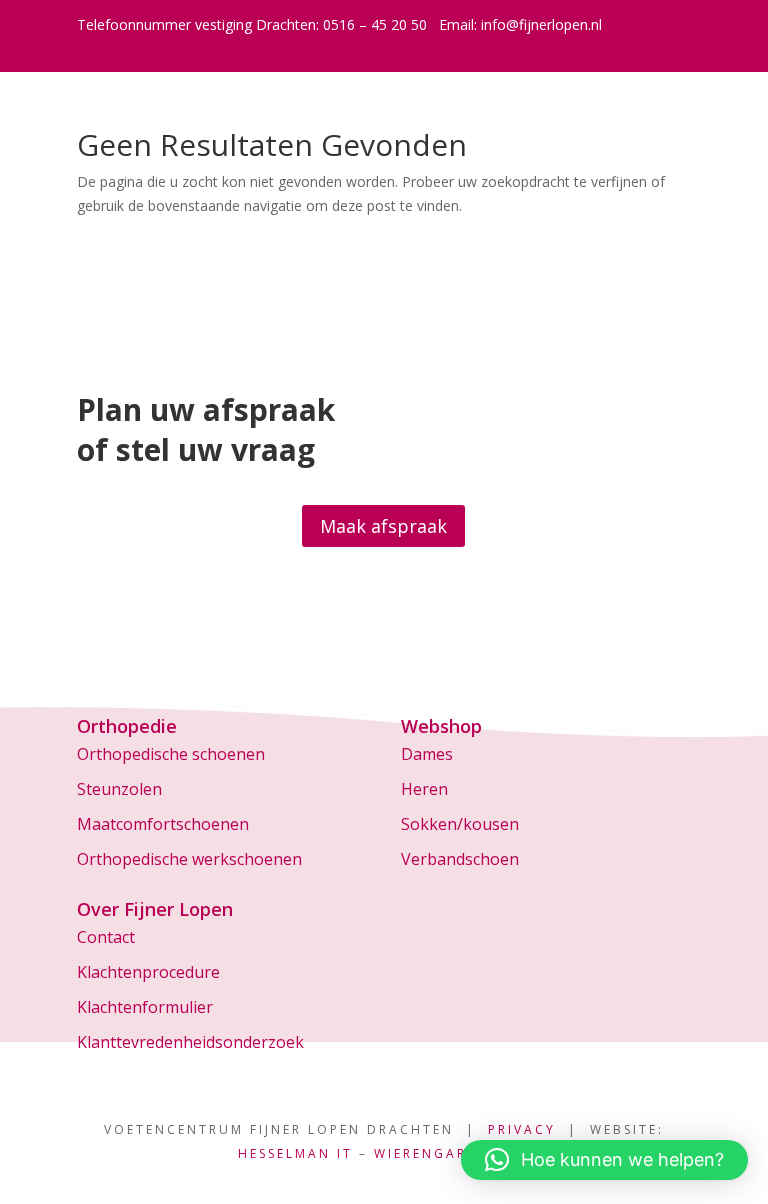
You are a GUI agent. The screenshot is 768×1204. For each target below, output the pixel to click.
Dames (427, 754)
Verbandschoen (460, 859)
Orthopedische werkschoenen (189, 859)
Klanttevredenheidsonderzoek (190, 1042)
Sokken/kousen (460, 824)
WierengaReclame (451, 1153)
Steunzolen (119, 789)
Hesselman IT (295, 1153)
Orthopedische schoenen (171, 754)
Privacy (522, 1129)
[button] (604, 1160)
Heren (424, 789)
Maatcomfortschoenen (163, 824)
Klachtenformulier (145, 1007)
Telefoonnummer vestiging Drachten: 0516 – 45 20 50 (252, 24)
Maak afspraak (383, 526)
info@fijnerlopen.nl (541, 24)
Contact (106, 937)
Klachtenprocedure (148, 972)
